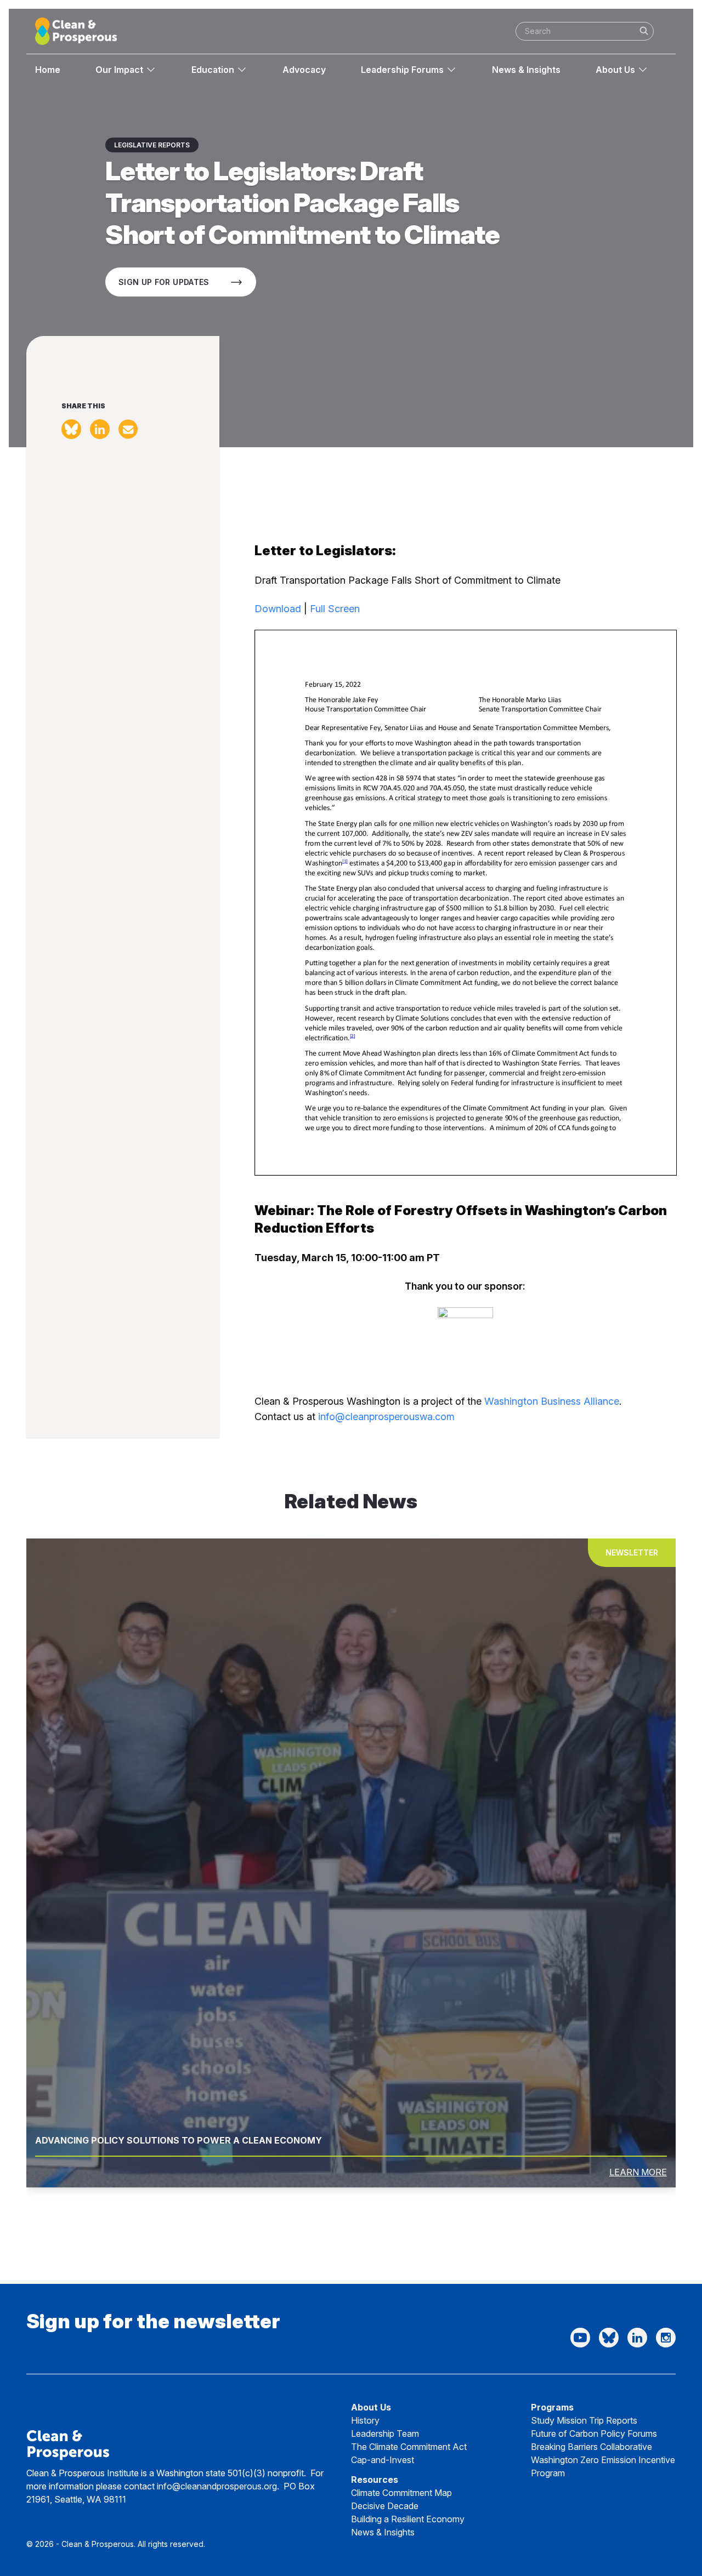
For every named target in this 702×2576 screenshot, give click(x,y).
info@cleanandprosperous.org (217, 2486)
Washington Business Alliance (552, 1401)
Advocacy (304, 70)
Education (213, 70)
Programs (552, 2407)
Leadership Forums (402, 70)
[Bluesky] (609, 2338)
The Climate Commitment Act (409, 2447)
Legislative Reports (152, 145)
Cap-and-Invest (383, 2460)
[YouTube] (580, 2338)
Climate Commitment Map (401, 2493)
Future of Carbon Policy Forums (594, 2433)
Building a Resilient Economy (408, 2519)
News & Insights (526, 70)
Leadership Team (385, 2433)
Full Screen (335, 609)
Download (278, 609)
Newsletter (632, 1552)
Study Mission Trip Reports (584, 2420)
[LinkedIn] (637, 2338)
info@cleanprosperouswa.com (386, 1417)
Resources (375, 2480)
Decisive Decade (385, 2506)
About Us (615, 70)
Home (48, 70)
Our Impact (119, 70)
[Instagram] (666, 2338)
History (365, 2420)
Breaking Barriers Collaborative (591, 2447)
